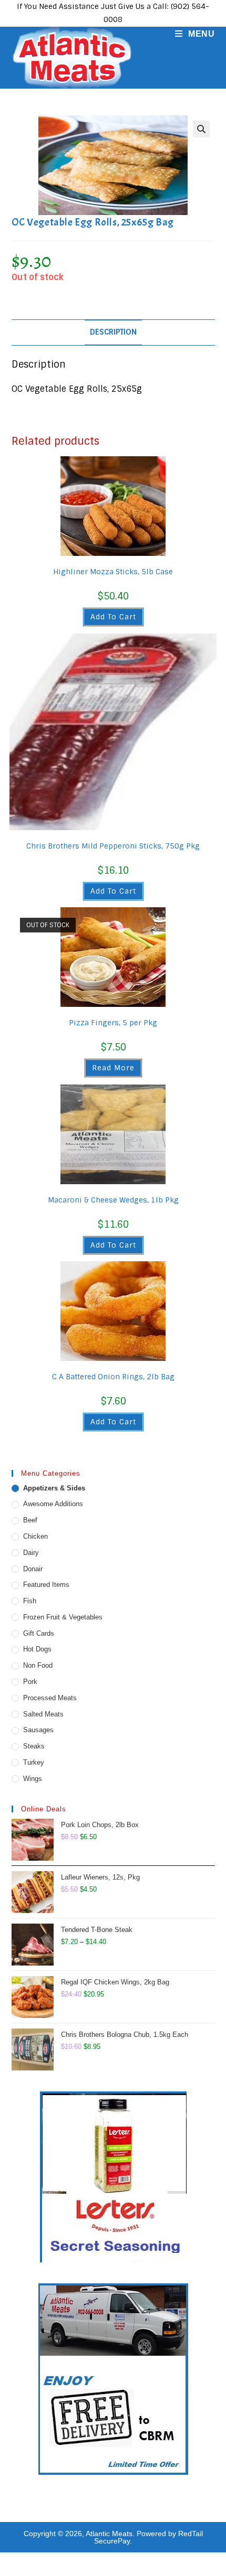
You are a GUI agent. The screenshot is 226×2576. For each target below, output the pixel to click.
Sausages (38, 1730)
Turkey (34, 1762)
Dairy (31, 1553)
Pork (30, 1682)
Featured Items (46, 1585)
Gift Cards (39, 1633)
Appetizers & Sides (54, 1488)
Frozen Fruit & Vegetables (63, 1617)
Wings (33, 1779)
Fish (30, 1601)
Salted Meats (43, 1714)
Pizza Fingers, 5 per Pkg (113, 1023)
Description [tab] (113, 332)
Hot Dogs (37, 1649)
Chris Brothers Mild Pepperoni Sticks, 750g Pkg (113, 846)
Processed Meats (50, 1698)
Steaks (34, 1746)
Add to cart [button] (113, 617)
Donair (33, 1569)
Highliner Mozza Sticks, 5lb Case (113, 572)
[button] (201, 129)
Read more (113, 1068)
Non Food (38, 1665)
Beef (30, 1520)
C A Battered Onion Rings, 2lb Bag (113, 1377)
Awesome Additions (53, 1504)
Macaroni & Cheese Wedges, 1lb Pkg (113, 1200)
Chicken (35, 1536)
